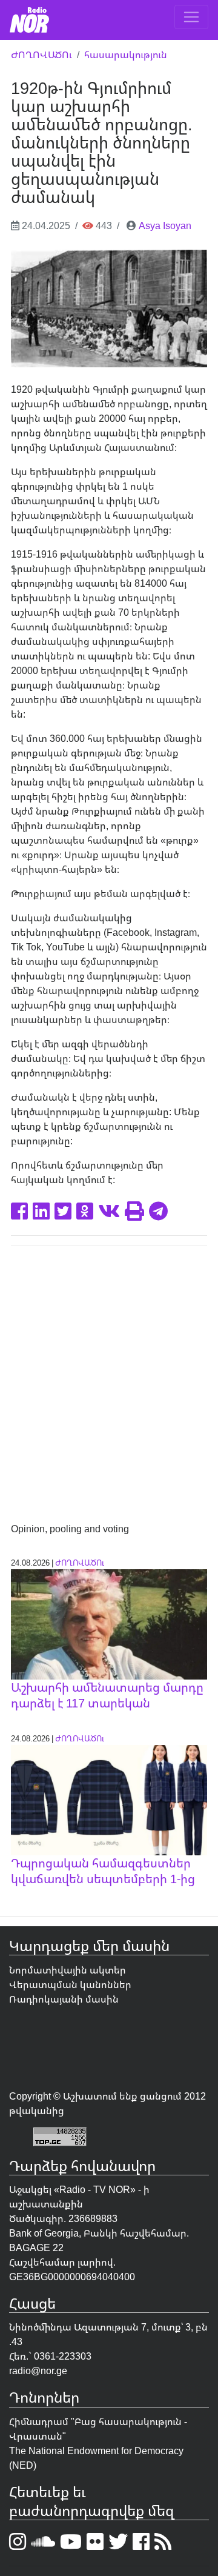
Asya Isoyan (165, 225)
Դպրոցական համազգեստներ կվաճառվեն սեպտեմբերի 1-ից (103, 1871)
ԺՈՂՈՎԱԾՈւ (41, 55)
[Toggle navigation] (191, 17)
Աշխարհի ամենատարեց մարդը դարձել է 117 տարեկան (107, 1695)
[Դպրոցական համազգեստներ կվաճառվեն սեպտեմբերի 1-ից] (109, 1799)
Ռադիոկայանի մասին (64, 1999)
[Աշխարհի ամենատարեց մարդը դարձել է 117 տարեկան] (109, 1623)
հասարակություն (126, 55)
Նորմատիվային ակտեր (68, 1970)
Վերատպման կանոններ (70, 1984)
